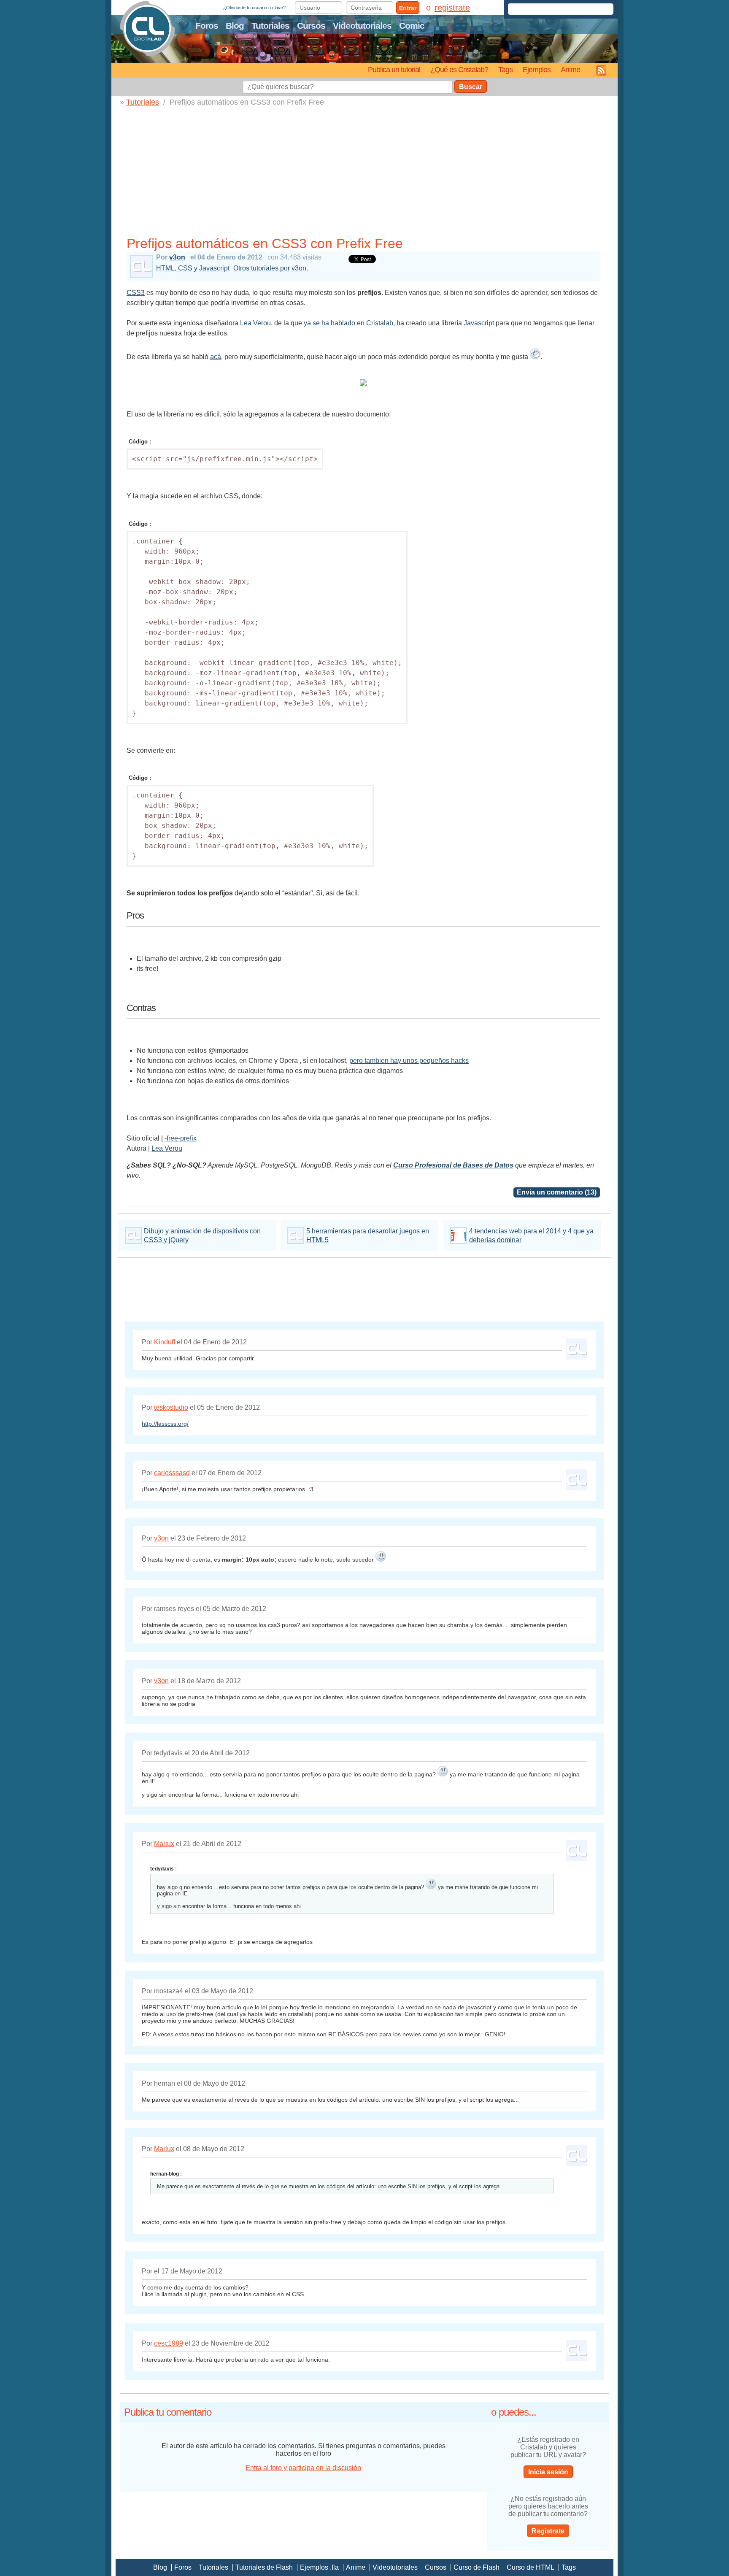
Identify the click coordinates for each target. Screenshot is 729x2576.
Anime (570, 69)
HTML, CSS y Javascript (193, 268)
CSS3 (136, 293)
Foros (207, 26)
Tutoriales (270, 26)
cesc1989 (169, 2343)
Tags (505, 69)
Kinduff (165, 1342)
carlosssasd (172, 1473)
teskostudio (171, 1407)
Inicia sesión (548, 2472)
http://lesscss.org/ (165, 1424)
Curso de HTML (531, 2567)
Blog (235, 26)
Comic (412, 26)
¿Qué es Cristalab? (459, 69)
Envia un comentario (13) (557, 1192)
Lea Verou (255, 323)
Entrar (408, 8)
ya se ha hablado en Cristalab (348, 323)
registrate (452, 8)
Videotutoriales (362, 26)
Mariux (164, 1844)
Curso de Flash (477, 2567)
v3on (177, 257)
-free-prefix (181, 1138)
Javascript (479, 323)
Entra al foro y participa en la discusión (303, 2468)
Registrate (548, 2531)
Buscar (471, 87)
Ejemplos (537, 69)
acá (216, 357)
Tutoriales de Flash (264, 2567)
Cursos (311, 26)
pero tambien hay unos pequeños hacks (409, 1061)
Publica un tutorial (394, 69)
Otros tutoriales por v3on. (271, 268)
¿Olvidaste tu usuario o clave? (254, 8)
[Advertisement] (367, 170)
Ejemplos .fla (319, 2567)
